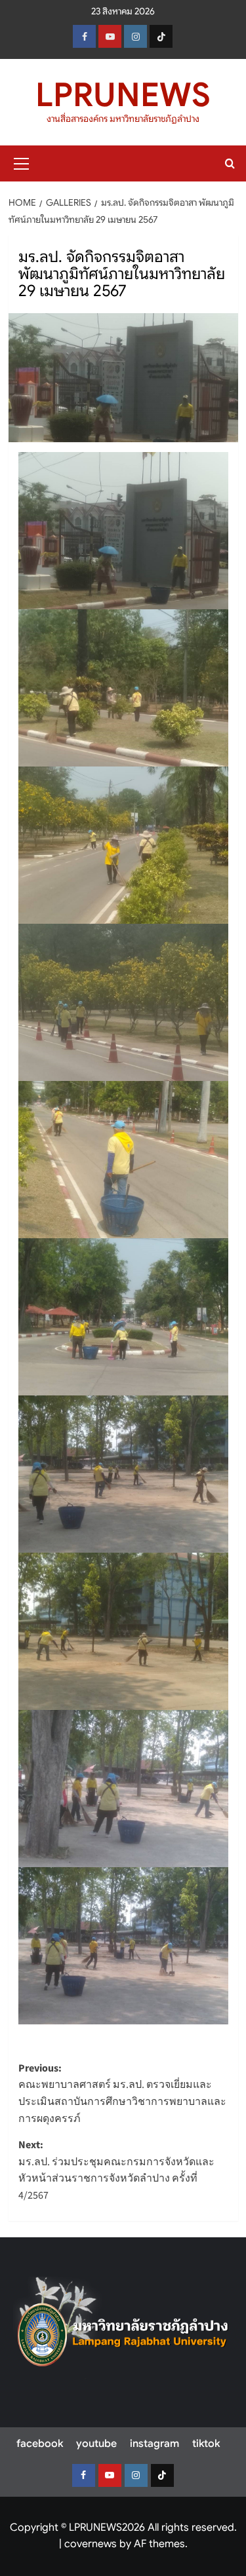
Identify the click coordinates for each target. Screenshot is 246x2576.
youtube (96, 2444)
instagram (154, 2444)
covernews (91, 2544)
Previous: (122, 2093)
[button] (22, 162)
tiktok (206, 2444)
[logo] (123, 2328)
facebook (40, 2444)
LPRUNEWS (123, 95)
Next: (116, 2170)
